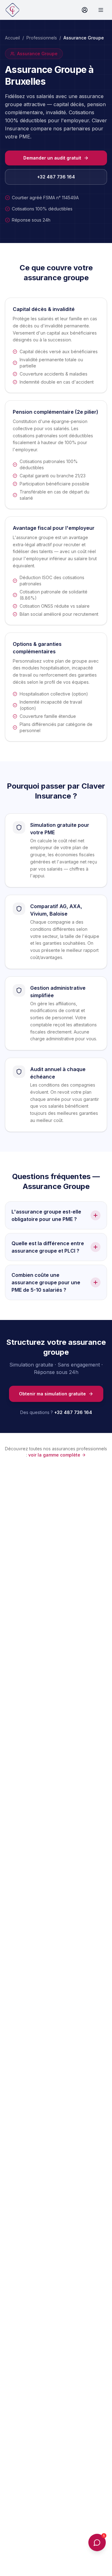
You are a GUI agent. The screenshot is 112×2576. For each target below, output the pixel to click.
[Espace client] (85, 10)
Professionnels (42, 38)
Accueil (12, 38)
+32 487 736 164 (56, 177)
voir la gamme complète (54, 1455)
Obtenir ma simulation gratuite (52, 1394)
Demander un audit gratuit (52, 158)
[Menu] (101, 10)
